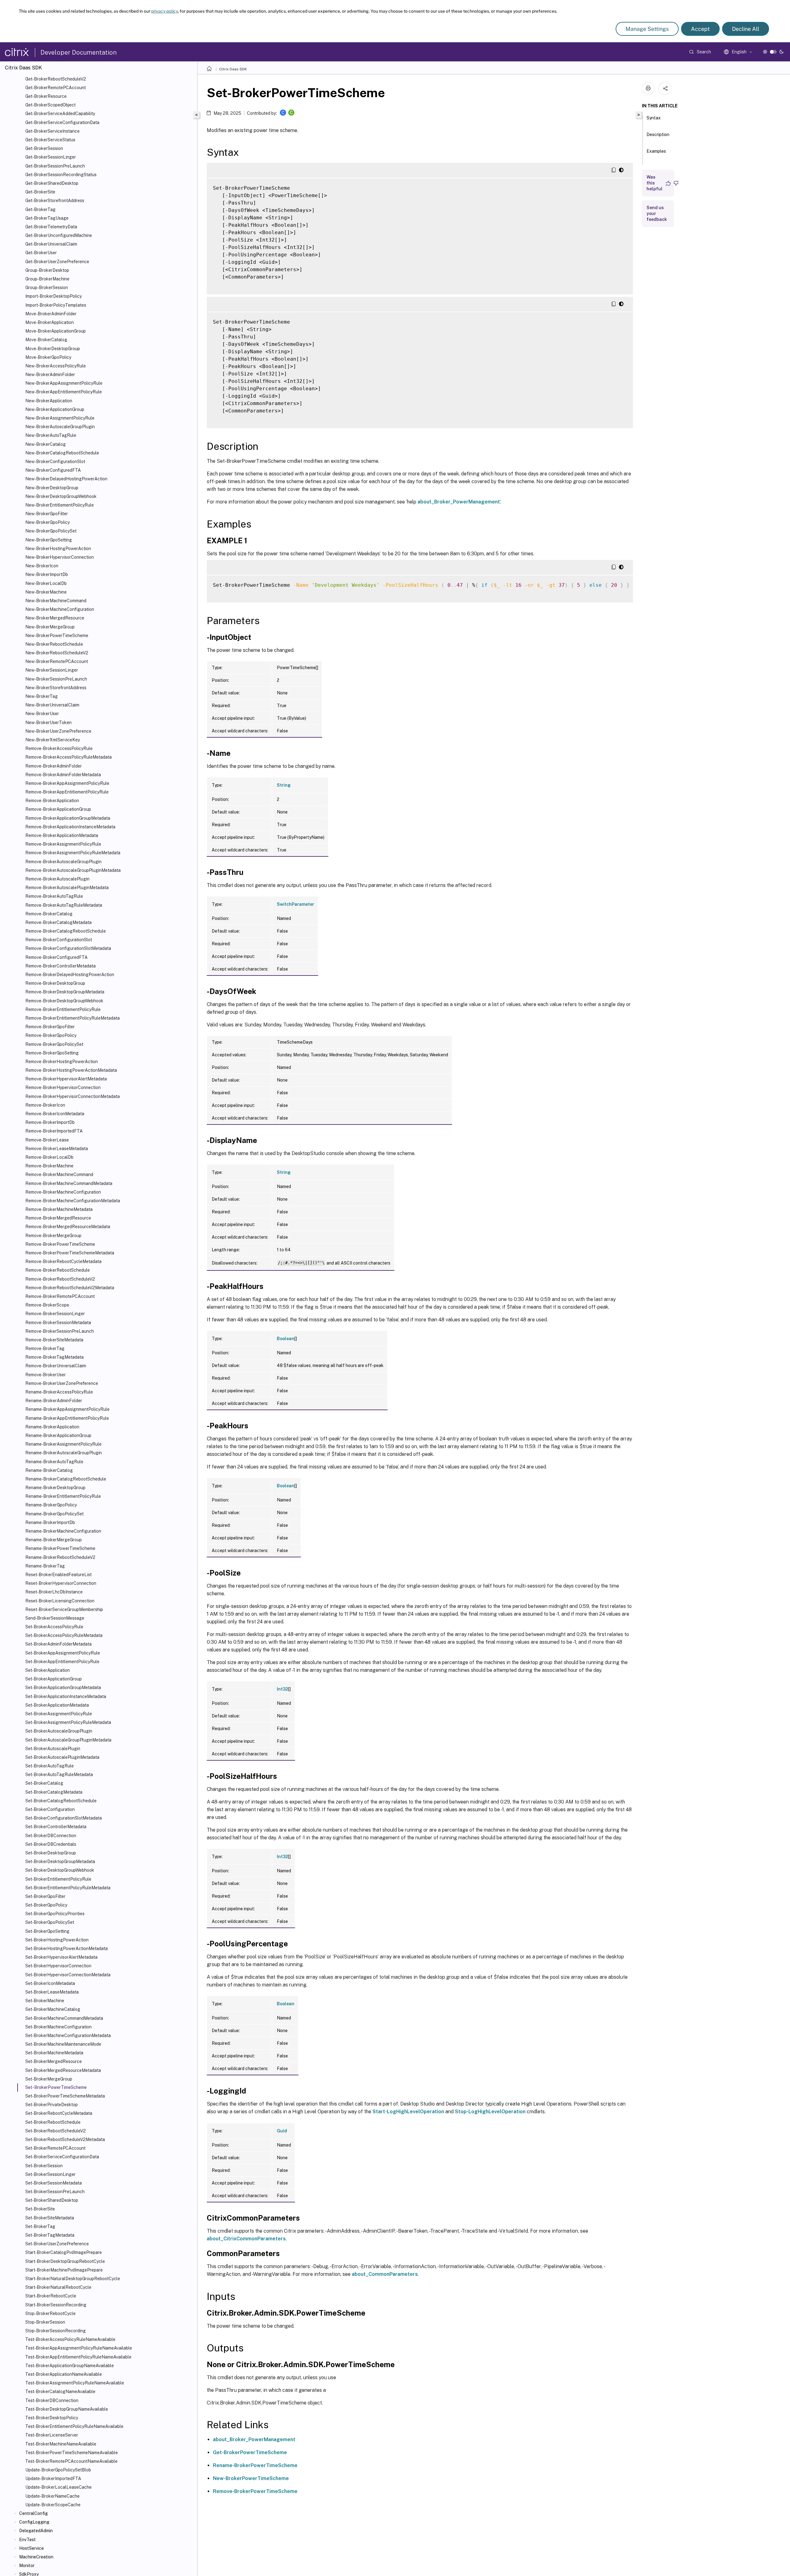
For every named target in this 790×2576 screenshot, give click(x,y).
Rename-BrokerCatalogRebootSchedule (66, 1479)
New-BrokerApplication (49, 401)
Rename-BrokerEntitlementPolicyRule (63, 1496)
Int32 (283, 1689)
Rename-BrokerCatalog (49, 1470)
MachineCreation (36, 2557)
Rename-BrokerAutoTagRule (54, 1462)
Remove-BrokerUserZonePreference (62, 1383)
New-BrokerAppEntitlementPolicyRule (64, 392)
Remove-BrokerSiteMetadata (54, 1340)
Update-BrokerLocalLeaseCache (58, 2487)
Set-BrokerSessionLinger (50, 2174)
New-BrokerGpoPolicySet (51, 531)
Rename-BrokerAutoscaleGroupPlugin (64, 1453)
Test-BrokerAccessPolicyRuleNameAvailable (70, 2339)
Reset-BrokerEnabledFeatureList (58, 1575)
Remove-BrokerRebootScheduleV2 (60, 1279)
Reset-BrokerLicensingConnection (60, 1601)
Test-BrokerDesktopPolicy (52, 2418)
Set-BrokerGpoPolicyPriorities (55, 1914)
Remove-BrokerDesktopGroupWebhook (64, 1001)
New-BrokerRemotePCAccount (57, 661)
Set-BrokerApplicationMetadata (57, 1705)
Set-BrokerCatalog (44, 1783)
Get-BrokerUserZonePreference (57, 262)
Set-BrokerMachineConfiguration (58, 2027)
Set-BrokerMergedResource (54, 2061)
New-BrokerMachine (46, 592)
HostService (31, 2548)
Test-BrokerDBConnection (52, 2400)
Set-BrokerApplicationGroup (54, 1679)
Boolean (286, 1339)
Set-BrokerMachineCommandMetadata (64, 2018)
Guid (282, 2131)
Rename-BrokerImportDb (50, 1522)
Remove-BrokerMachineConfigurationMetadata (73, 1201)
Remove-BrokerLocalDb (49, 1157)
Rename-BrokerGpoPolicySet (54, 1514)
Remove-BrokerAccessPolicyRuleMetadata (69, 757)
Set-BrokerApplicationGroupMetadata (63, 1688)
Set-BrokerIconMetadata (50, 1983)
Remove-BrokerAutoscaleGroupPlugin (63, 862)
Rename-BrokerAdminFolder (54, 1401)
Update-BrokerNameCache (52, 2496)
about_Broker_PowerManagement (459, 502)
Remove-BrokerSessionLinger (55, 1314)
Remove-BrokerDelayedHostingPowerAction (70, 975)
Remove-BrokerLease (47, 1140)
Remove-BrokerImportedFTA (54, 1131)
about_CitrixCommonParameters (246, 2239)
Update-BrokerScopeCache (53, 2505)
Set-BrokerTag (40, 2226)
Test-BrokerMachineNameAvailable (61, 2444)
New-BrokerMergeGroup (50, 627)
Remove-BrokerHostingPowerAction (62, 1062)
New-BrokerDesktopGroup (52, 488)
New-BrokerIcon (42, 566)
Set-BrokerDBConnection (51, 1836)
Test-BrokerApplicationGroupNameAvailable (70, 2366)
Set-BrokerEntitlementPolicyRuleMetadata (68, 1888)
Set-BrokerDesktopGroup (51, 1853)
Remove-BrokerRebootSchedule (58, 1270)
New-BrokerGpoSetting (49, 540)
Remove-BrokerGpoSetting (52, 1053)
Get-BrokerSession (44, 148)
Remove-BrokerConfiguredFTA (56, 957)
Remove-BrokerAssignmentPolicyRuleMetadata (73, 853)
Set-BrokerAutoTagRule (50, 1766)
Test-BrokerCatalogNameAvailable (60, 2392)
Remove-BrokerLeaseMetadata (57, 1149)
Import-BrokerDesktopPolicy (54, 296)
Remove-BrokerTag (45, 1348)
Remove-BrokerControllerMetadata (60, 966)
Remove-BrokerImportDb (50, 1122)
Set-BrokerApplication (48, 1670)
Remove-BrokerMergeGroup (53, 1236)
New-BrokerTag (42, 696)
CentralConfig (33, 2513)
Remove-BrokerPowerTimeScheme (60, 1244)
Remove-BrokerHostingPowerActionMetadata (71, 1070)
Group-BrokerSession (47, 288)
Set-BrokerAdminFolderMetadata (58, 1644)
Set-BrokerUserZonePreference (57, 2244)
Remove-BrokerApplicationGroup (58, 809)
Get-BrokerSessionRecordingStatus (61, 175)
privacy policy (164, 11)
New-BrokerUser (42, 714)
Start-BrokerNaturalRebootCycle (58, 2287)
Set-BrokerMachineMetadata (54, 2053)
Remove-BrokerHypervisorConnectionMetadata (73, 1096)
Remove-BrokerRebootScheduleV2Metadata (70, 1288)
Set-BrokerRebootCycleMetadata (59, 2113)
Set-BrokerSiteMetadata (50, 2218)
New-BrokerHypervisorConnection (60, 557)
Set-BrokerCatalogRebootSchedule (61, 1801)
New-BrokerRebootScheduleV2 (57, 653)
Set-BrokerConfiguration (50, 1809)
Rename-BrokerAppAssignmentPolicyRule (67, 1409)
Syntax (654, 118)
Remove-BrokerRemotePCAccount (60, 1296)
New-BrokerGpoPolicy (48, 522)
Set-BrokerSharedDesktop (52, 2200)
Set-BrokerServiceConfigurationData (62, 2157)
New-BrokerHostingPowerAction (58, 549)
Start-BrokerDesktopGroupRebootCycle (65, 2261)
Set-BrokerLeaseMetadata (52, 1992)
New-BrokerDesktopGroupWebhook (61, 496)
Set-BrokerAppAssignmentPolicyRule (63, 1653)
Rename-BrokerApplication (52, 1427)
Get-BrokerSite (40, 192)
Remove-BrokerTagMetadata (54, 1357)
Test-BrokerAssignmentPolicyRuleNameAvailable (75, 2383)
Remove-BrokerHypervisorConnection (63, 1087)
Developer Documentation (79, 52)
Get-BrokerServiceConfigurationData (62, 122)
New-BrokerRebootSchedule (54, 644)
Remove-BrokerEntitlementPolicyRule (63, 1009)
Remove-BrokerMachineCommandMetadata (69, 1183)
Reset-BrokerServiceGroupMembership (64, 1609)
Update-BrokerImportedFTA (53, 2479)
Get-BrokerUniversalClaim (51, 244)
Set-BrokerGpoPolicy (46, 1905)
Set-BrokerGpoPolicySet (50, 1922)
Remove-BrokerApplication (52, 801)
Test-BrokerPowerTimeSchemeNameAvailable (72, 2453)
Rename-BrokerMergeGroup (54, 1540)
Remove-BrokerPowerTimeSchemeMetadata (70, 1253)
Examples (656, 151)
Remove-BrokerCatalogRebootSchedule (66, 931)
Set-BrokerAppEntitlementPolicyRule (62, 1662)
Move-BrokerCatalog (46, 340)
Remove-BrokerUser (46, 1375)
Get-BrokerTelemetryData (51, 227)
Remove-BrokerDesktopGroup (55, 983)
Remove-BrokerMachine (49, 1166)
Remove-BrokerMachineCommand (59, 1174)
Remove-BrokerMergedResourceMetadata (68, 1227)
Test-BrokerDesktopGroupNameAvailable (67, 2409)
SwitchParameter (295, 904)
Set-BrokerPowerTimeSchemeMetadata (65, 2096)
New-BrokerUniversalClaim (52, 705)
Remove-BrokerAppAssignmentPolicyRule (67, 783)
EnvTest (27, 2540)
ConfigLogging (34, 2522)
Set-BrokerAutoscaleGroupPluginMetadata (68, 1740)
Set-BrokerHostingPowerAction (57, 1940)
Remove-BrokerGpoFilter (50, 1027)
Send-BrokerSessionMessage (55, 1618)
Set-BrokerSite (40, 2209)
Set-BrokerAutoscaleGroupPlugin (59, 1731)
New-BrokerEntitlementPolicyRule (60, 505)
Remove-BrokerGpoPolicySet (54, 1044)
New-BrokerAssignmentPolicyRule (60, 418)
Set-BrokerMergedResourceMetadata (63, 2070)
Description (658, 135)
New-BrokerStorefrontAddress (56, 688)
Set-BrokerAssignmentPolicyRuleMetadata (68, 1722)
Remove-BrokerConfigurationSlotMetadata (68, 948)
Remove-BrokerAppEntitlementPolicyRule (67, 792)
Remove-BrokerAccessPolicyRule (59, 748)
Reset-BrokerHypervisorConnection (61, 1583)
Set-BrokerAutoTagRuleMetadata (59, 1775)
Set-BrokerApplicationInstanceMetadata (66, 1696)
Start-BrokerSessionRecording (56, 2305)
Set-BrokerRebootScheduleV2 (56, 2131)
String (284, 785)
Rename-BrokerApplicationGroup (58, 1435)
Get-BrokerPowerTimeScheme (250, 2452)
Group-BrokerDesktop (47, 270)
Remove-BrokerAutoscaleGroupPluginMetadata (73, 870)
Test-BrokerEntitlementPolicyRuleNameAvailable (74, 2426)
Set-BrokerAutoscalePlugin (53, 1749)
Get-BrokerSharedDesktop (52, 183)
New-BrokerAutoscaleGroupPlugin (60, 427)
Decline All (746, 29)
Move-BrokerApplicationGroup (56, 331)
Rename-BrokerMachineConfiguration (63, 1531)
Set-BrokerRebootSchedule (53, 2122)
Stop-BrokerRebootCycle (50, 2313)
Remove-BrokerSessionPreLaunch (60, 1331)
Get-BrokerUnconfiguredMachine (59, 235)
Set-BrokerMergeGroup (49, 2079)
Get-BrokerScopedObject (50, 105)
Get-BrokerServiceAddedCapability (60, 114)
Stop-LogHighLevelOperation (490, 2112)
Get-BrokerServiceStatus (50, 140)
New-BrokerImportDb (47, 574)
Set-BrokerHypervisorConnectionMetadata (68, 1975)
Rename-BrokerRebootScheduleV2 (60, 1557)
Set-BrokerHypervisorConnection (58, 1966)
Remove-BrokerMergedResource (58, 1218)
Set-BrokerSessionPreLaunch (55, 2192)
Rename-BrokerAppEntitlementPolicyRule (67, 1418)
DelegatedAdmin (36, 2531)
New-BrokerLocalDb (46, 583)
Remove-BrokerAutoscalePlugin (57, 879)
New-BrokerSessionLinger (52, 670)
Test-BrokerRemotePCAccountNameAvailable (71, 2461)
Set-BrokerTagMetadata (50, 2235)
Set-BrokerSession (44, 2166)
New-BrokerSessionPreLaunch (56, 679)
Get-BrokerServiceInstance (52, 131)
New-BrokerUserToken (48, 723)
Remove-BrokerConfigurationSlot (59, 940)
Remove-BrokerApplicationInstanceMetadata (70, 827)
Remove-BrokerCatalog (49, 914)
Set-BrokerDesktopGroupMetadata (60, 1862)
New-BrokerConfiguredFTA (53, 470)
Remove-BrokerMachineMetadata (59, 1209)
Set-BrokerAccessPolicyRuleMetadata (64, 1635)
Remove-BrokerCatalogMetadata (58, 922)
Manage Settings (647, 29)
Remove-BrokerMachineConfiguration (63, 1192)
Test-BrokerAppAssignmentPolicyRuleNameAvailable (79, 2348)
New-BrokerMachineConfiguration (60, 609)
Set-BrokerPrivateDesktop (52, 2105)
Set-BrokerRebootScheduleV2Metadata (65, 2139)
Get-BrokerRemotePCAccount (56, 88)
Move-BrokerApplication (50, 322)
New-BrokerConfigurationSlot (55, 462)
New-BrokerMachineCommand (56, 601)
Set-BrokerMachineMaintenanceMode (63, 2044)
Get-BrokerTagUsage (47, 218)
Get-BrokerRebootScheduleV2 (56, 79)
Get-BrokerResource (46, 96)
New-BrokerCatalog (46, 444)
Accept (700, 29)
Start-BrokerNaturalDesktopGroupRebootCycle (73, 2279)
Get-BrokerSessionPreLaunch (55, 166)
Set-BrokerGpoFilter (45, 1896)
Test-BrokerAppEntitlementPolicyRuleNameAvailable (78, 2357)
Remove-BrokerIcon (45, 1105)
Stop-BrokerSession (45, 2322)
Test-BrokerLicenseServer (52, 2435)
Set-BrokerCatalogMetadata (54, 1792)
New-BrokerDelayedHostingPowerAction (66, 479)
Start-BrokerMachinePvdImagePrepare (64, 2270)
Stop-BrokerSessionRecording (56, 2331)
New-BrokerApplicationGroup (55, 409)
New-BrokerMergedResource (55, 618)
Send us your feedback (657, 213)
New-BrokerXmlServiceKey (53, 740)
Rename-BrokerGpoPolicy (51, 1505)
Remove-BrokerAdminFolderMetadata (63, 775)
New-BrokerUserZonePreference (58, 731)
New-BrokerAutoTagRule (51, 435)
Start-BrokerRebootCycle (51, 2296)
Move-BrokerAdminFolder (51, 314)
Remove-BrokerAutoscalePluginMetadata (67, 888)
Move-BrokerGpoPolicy (48, 357)
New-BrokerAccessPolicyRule (56, 366)
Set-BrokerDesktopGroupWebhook (60, 1870)
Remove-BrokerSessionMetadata (58, 1323)
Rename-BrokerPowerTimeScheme (60, 1548)
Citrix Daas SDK (233, 69)
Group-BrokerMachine (47, 279)
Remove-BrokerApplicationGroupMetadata (68, 818)
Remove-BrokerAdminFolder (54, 766)
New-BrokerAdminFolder (50, 375)
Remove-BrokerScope (47, 1305)
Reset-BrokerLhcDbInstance (54, 1592)
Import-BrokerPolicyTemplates (56, 305)
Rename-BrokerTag (45, 1566)
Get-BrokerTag (40, 209)
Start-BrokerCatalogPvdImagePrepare (64, 2252)
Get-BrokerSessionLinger (51, 157)
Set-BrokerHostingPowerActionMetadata (67, 1949)
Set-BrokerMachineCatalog (53, 2009)
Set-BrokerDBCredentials (51, 1844)
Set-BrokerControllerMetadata (56, 1827)
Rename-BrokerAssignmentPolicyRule (63, 1444)
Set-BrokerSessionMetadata (54, 2183)
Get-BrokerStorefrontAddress (55, 201)
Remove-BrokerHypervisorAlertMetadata (66, 1079)
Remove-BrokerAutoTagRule (54, 896)
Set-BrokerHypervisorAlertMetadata (61, 1957)
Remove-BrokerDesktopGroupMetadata (65, 992)
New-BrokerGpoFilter (47, 514)
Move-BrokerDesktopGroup (53, 349)
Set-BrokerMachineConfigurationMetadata (68, 2036)
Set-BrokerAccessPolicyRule (54, 1627)
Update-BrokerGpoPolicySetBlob (58, 2470)
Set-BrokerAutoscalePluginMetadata (62, 1757)
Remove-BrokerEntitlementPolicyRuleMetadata (73, 1018)
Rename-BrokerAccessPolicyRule (59, 1392)
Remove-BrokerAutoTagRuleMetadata (64, 905)
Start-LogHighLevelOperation (408, 2112)
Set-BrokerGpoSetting (47, 1931)
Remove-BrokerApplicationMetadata (62, 835)
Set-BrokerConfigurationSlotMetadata (64, 1818)
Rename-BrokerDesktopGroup (55, 1488)
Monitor (27, 2566)
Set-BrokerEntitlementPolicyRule (58, 1879)
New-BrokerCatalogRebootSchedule (62, 453)
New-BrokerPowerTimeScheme (57, 636)
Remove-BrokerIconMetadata (55, 1114)
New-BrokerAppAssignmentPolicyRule (64, 383)
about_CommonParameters (385, 2274)
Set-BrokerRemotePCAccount (55, 2148)
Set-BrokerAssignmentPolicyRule (59, 1714)
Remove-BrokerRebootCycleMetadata (63, 1261)
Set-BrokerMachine (45, 2001)
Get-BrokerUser (41, 253)
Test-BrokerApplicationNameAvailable (64, 2374)
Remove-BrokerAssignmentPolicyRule (63, 844)
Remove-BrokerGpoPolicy (51, 1035)
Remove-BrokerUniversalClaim (56, 1366)
